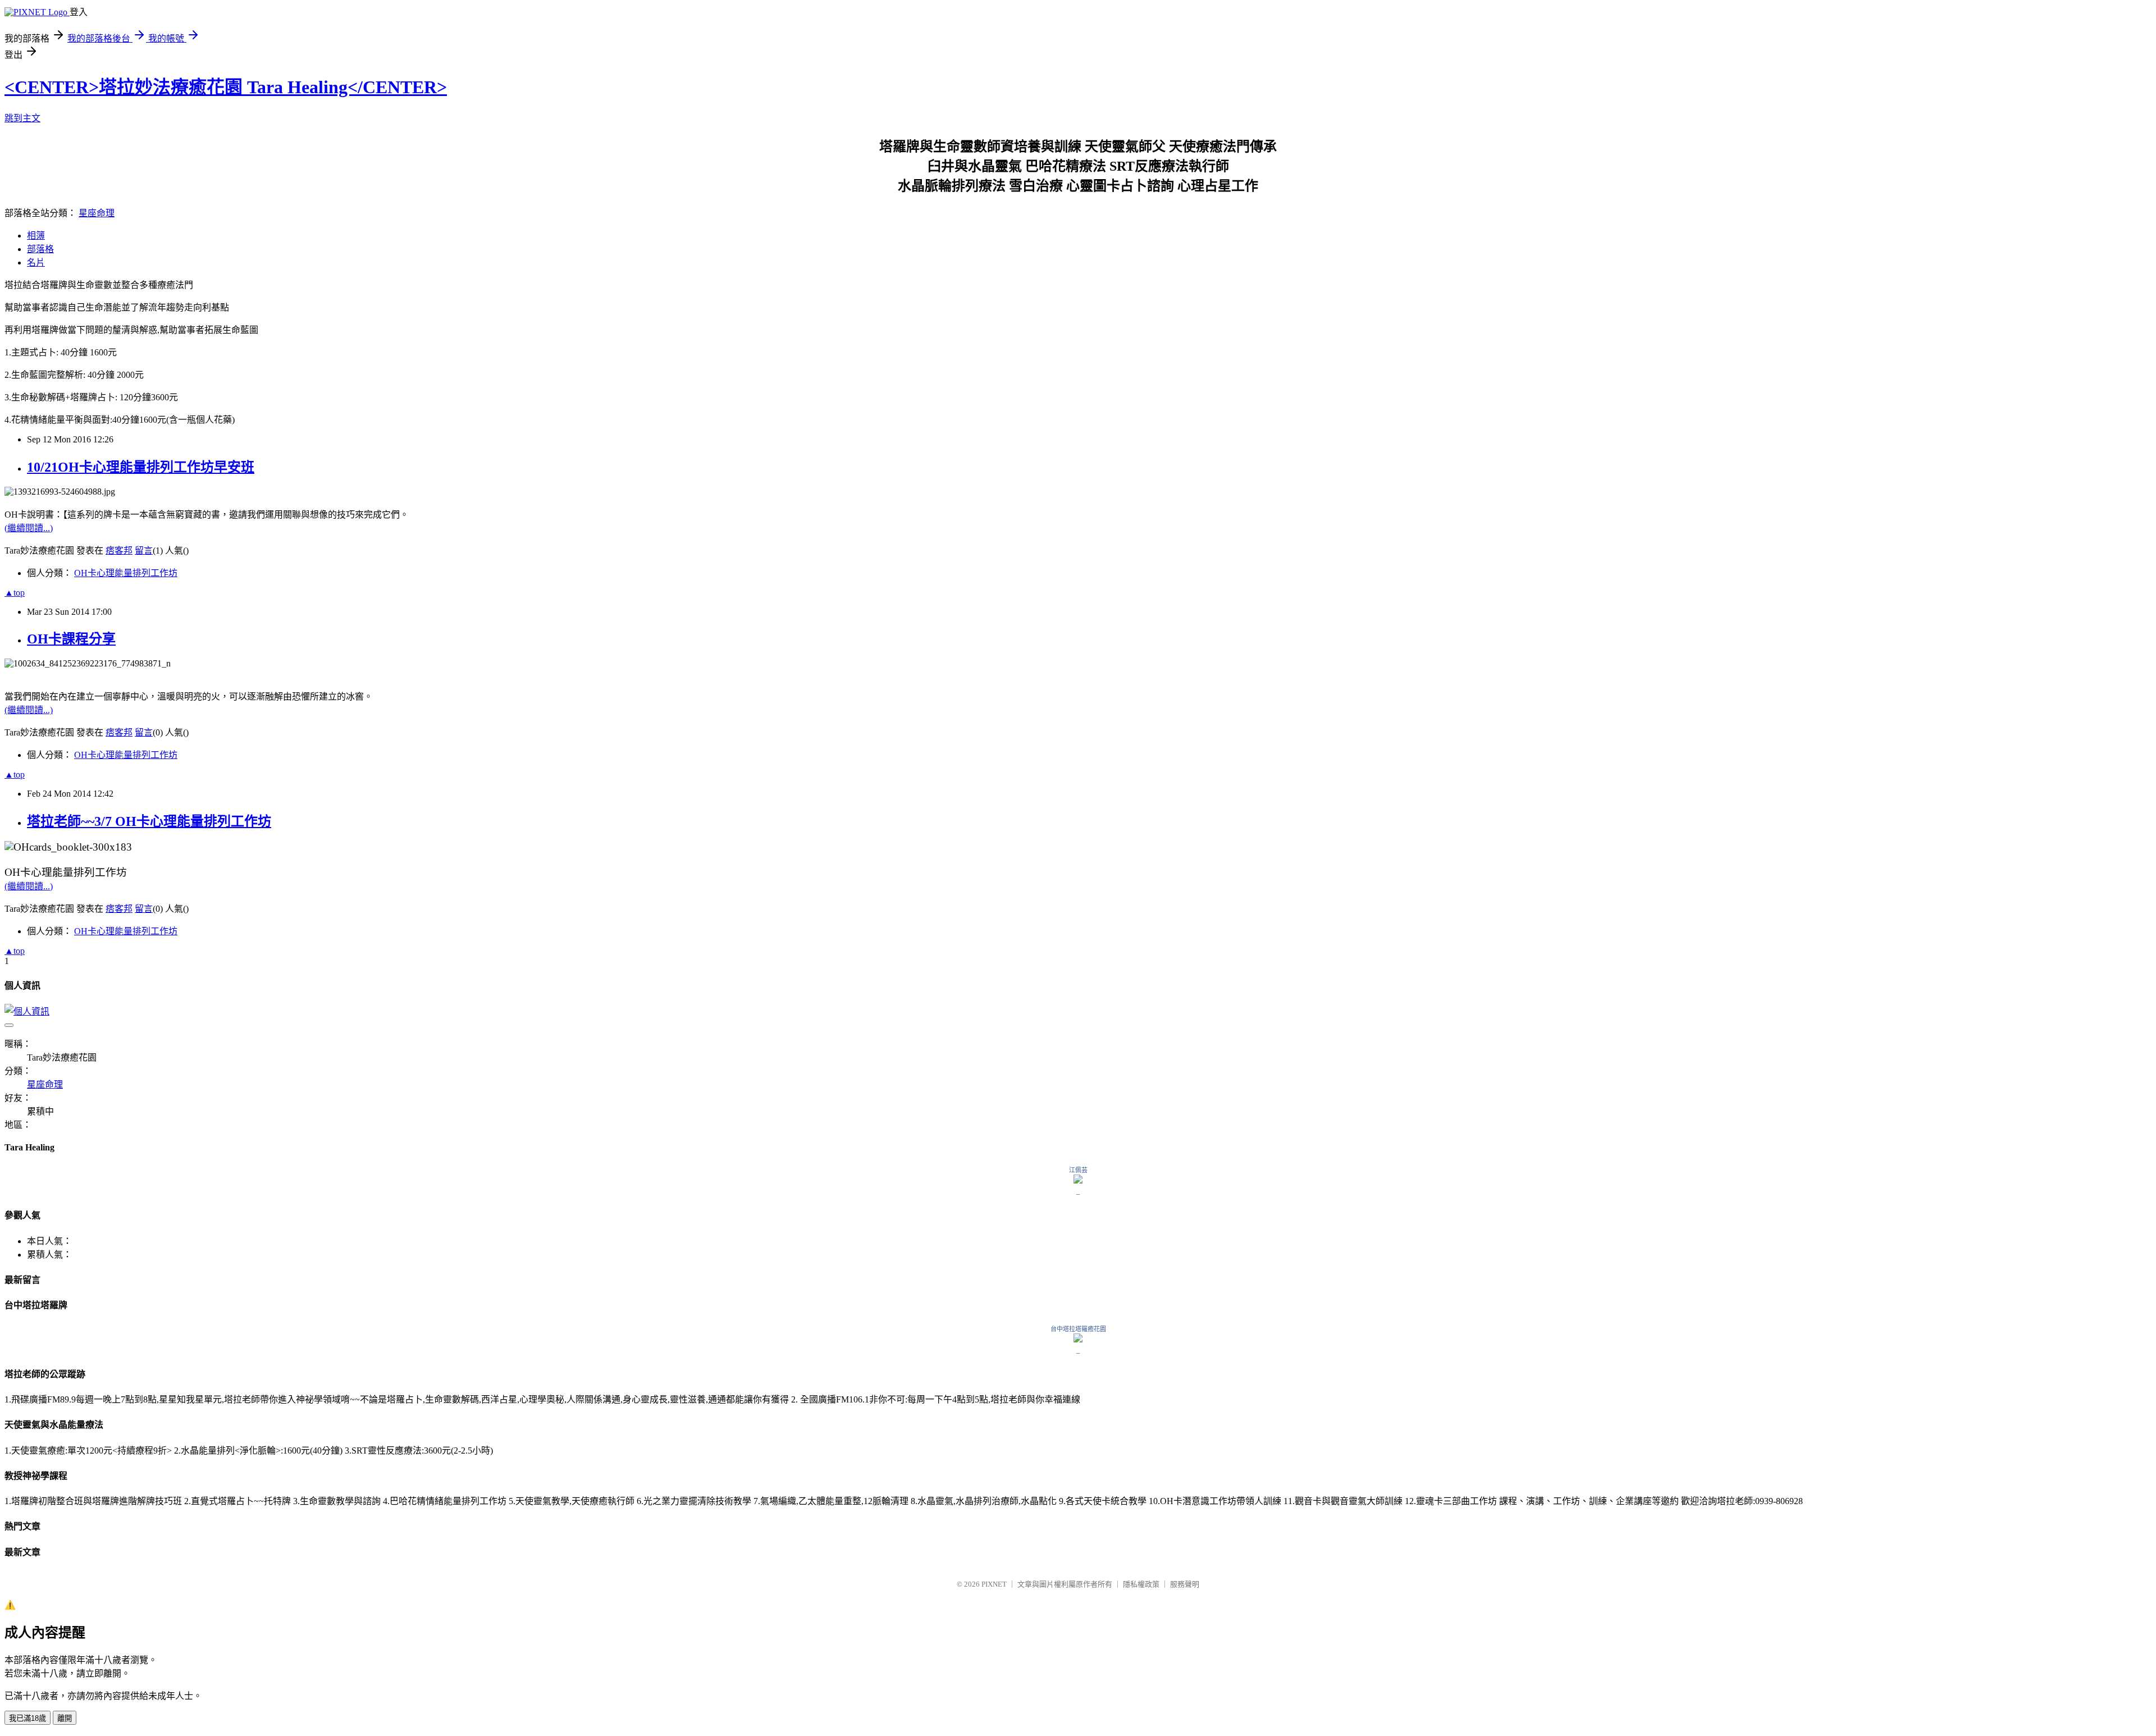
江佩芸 (1078, 1170)
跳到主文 (22, 118)
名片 (36, 262)
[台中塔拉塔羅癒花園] (1078, 1339)
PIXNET (994, 1584)
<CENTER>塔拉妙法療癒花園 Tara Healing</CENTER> (226, 87)
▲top (15, 593)
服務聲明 (1185, 1584)
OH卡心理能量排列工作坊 (126, 573)
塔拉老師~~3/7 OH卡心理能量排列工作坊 (149, 821)
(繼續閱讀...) (29, 528)
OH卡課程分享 (71, 639)
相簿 (36, 236)
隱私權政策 (1141, 1584)
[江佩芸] (1078, 1180)
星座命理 (97, 213)
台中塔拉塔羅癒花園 (1078, 1329)
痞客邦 (119, 551)
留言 (144, 551)
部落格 (40, 249)
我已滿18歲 (28, 1718)
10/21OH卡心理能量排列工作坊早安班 (141, 467)
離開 (65, 1718)
